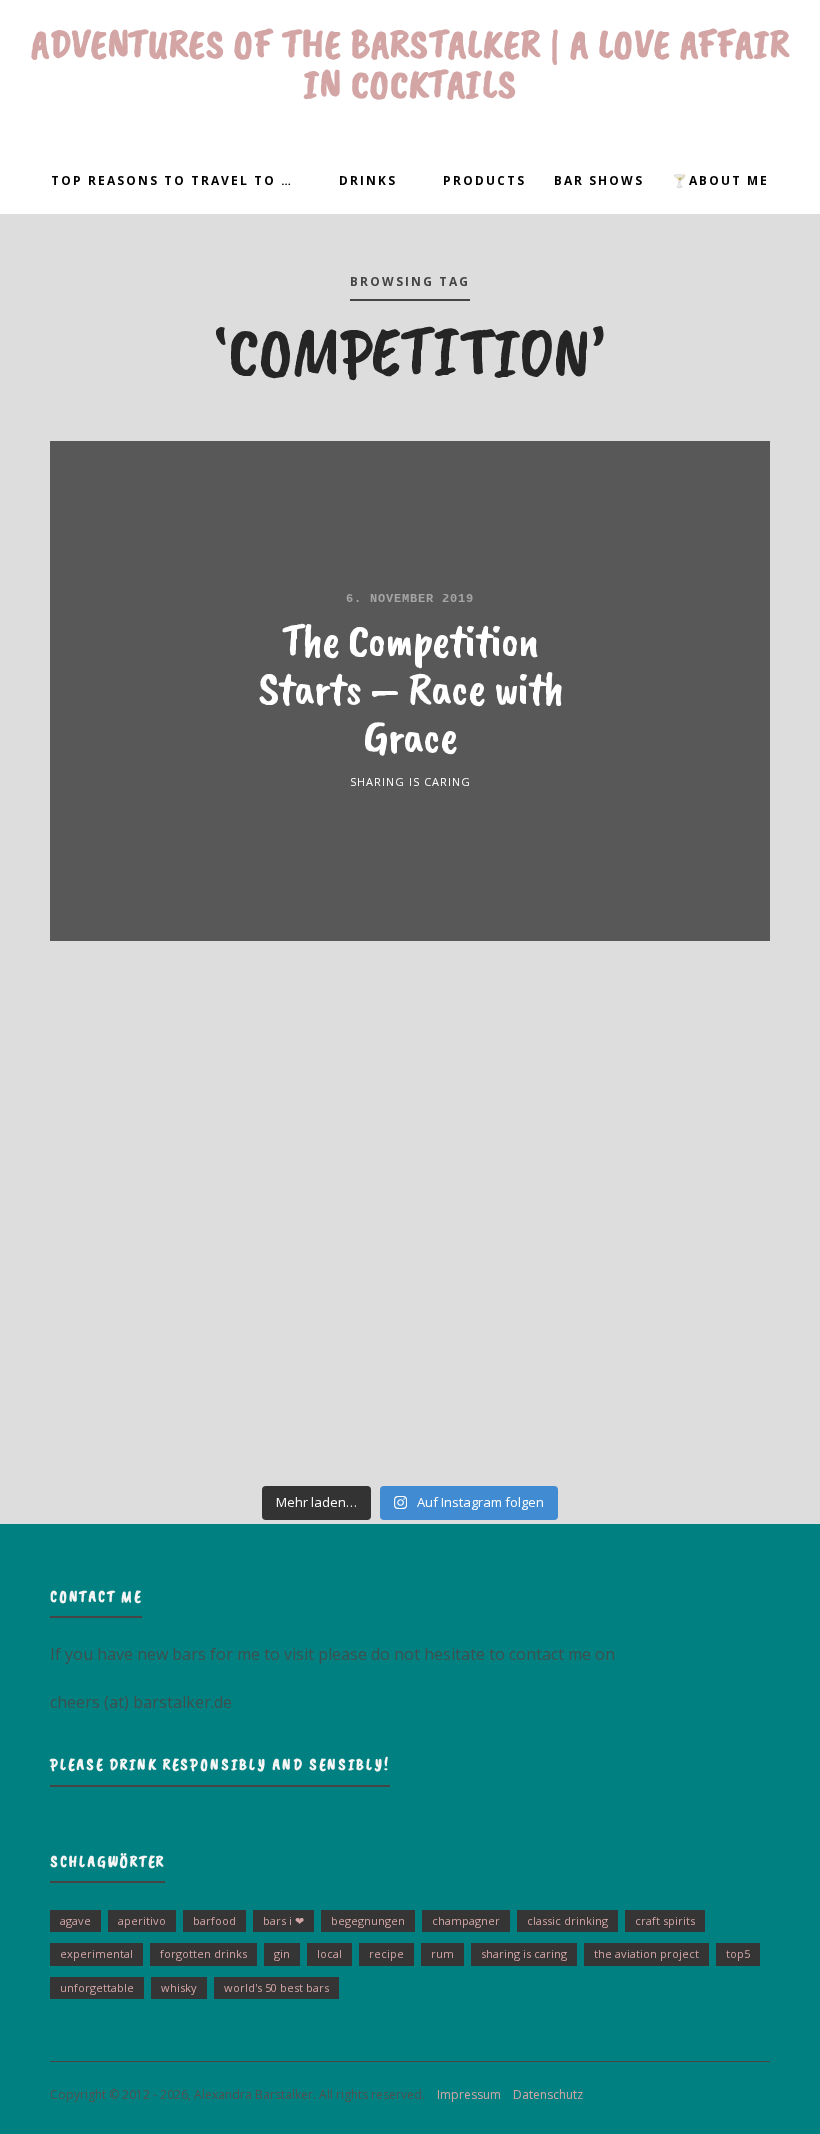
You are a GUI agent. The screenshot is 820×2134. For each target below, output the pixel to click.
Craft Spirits (665, 1920)
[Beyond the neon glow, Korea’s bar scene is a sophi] (684, 1083)
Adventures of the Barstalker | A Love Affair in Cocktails (410, 64)
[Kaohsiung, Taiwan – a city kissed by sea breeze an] (684, 1394)
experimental (96, 1953)
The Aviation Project (646, 1953)
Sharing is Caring (410, 781)
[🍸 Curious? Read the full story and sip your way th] (410, 1083)
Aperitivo (142, 1920)
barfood (214, 1920)
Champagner (466, 1920)
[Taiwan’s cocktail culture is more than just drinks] (135, 1083)
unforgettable (97, 1987)
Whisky (179, 1987)
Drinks (368, 180)
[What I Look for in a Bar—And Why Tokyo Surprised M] (135, 1394)
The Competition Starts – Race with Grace (410, 688)
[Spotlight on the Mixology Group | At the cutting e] (410, 1394)
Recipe (386, 1953)
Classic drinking (567, 1920)
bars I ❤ (283, 1920)
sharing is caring (524, 1953)
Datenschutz (543, 2094)
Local (329, 1953)
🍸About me (720, 180)
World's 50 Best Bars (276, 1987)
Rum (442, 1953)
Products (484, 180)
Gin (282, 1953)
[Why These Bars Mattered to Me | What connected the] (684, 1238)
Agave (75, 1920)
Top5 (738, 1953)
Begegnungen (368, 1920)
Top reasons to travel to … (172, 180)
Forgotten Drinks (203, 1953)
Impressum (464, 2094)
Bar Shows (599, 180)
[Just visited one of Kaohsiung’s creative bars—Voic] (135, 1238)
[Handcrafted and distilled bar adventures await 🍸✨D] (410, 1238)
